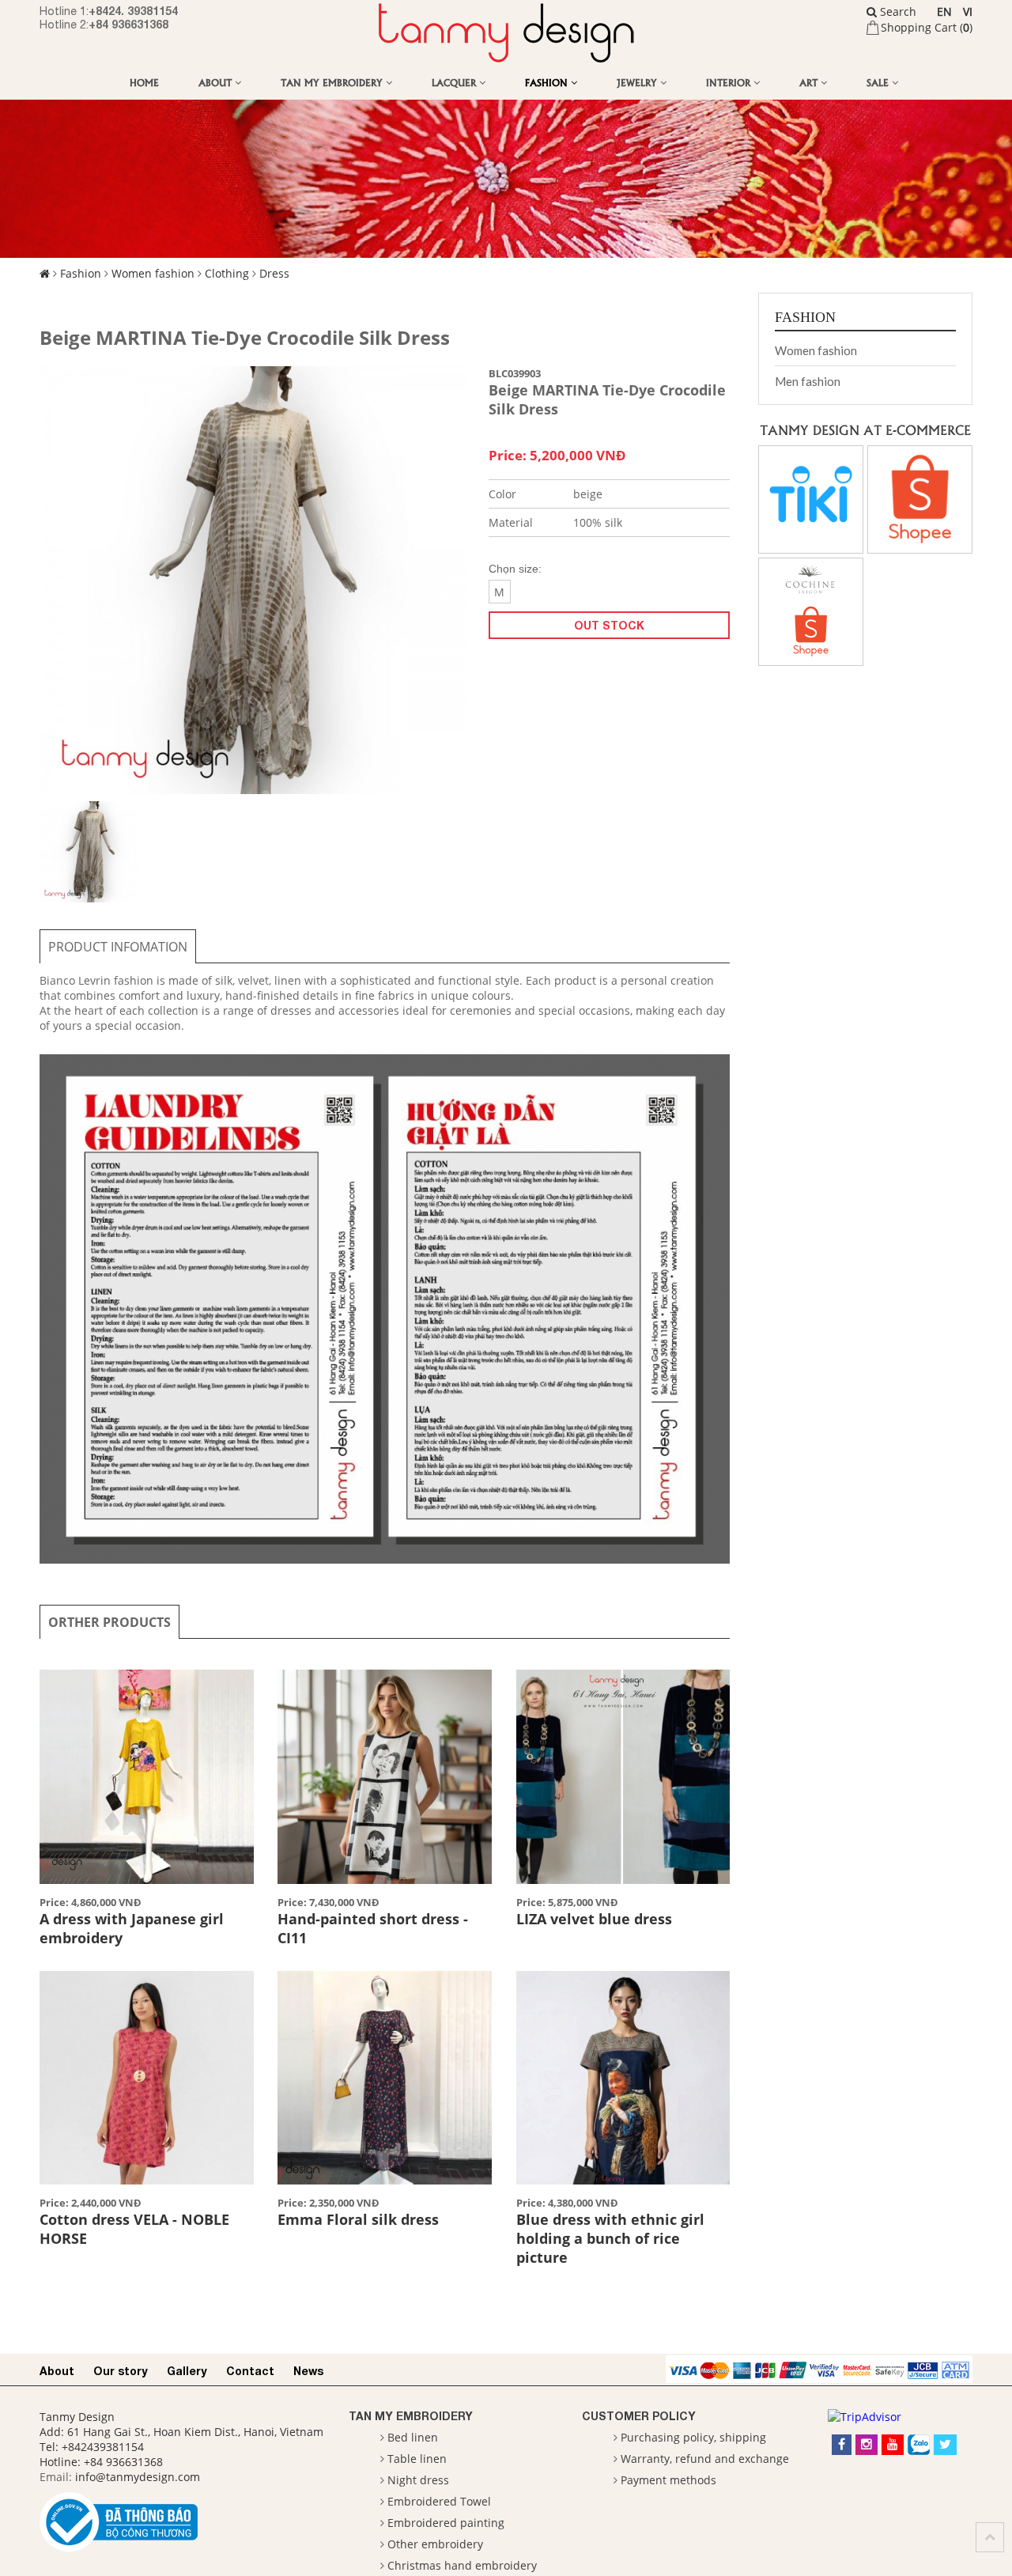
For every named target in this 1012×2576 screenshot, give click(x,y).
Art (810, 82)
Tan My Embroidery (333, 82)
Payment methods (668, 2480)
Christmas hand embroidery (462, 2565)
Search (897, 11)
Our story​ (121, 2371)
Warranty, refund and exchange (705, 2459)
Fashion (548, 82)
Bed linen (413, 2437)
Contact (250, 2371)
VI (968, 11)
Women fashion (153, 273)
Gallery (187, 2371)
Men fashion (808, 381)
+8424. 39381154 (133, 11)
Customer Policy (639, 2416)
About (217, 82)
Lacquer (455, 82)
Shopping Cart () (927, 27)
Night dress (418, 2480)
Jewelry (638, 82)
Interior (730, 82)
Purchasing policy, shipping (693, 2437)
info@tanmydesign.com (138, 2477)
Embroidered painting (446, 2523)
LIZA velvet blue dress (594, 1919)
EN (944, 11)
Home (144, 82)
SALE (879, 82)
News (308, 2371)
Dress (274, 273)
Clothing (227, 273)
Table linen (417, 2459)
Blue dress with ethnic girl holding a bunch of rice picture (610, 2238)
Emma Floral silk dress (358, 2219)
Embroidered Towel (439, 2501)
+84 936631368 (128, 24)
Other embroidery (435, 2544)
